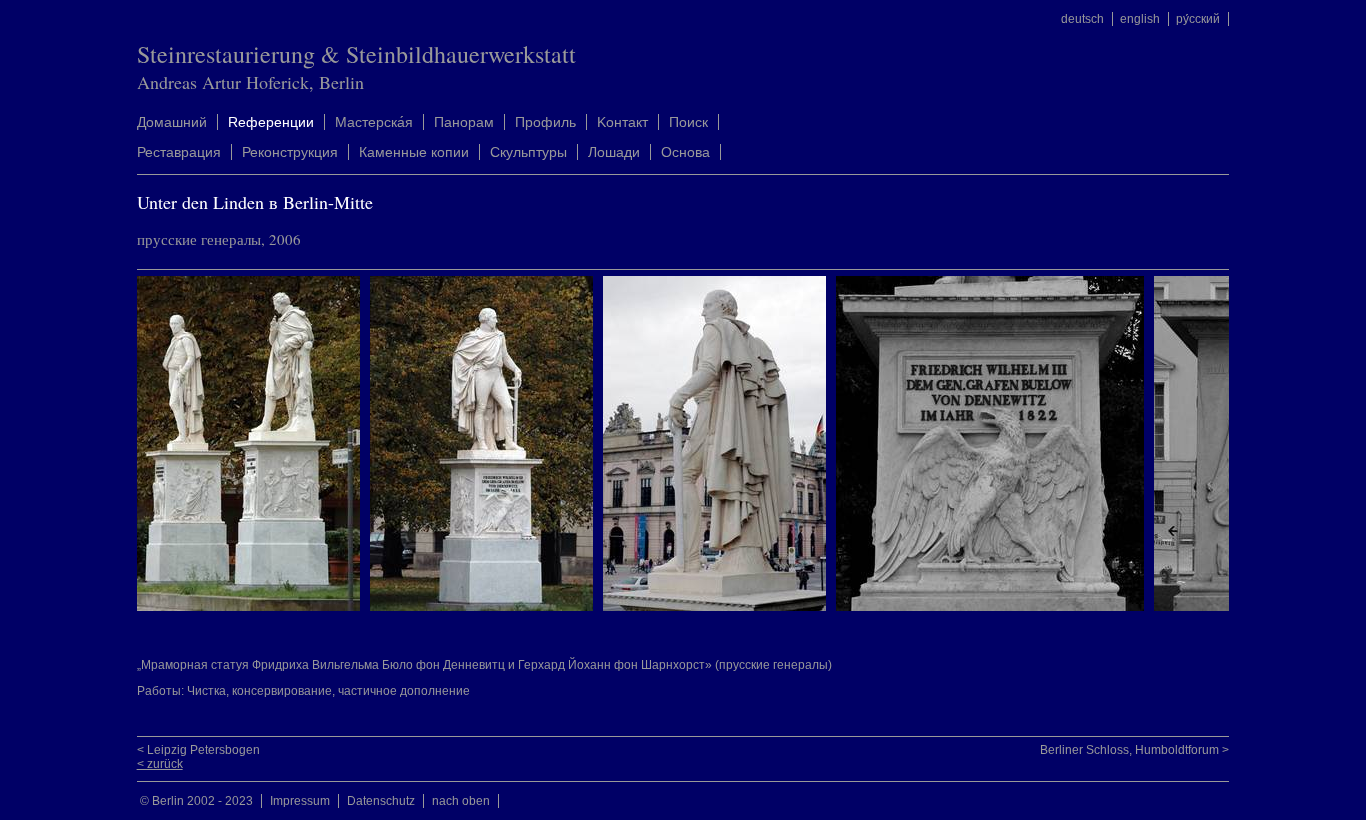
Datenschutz (381, 801)
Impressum (300, 801)
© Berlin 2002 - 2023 (196, 801)
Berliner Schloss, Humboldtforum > (1134, 750)
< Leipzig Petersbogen (198, 750)
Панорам (464, 122)
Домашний (172, 122)
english (1140, 19)
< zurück (160, 764)
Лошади (614, 152)
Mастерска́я (374, 122)
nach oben (461, 801)
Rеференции (271, 122)
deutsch (1082, 19)
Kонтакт (622, 122)
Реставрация (179, 152)
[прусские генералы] (253, 607)
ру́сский (1198, 19)
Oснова (685, 152)
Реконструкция (290, 152)
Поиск (688, 122)
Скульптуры (528, 152)
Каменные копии (414, 152)
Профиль (545, 122)
